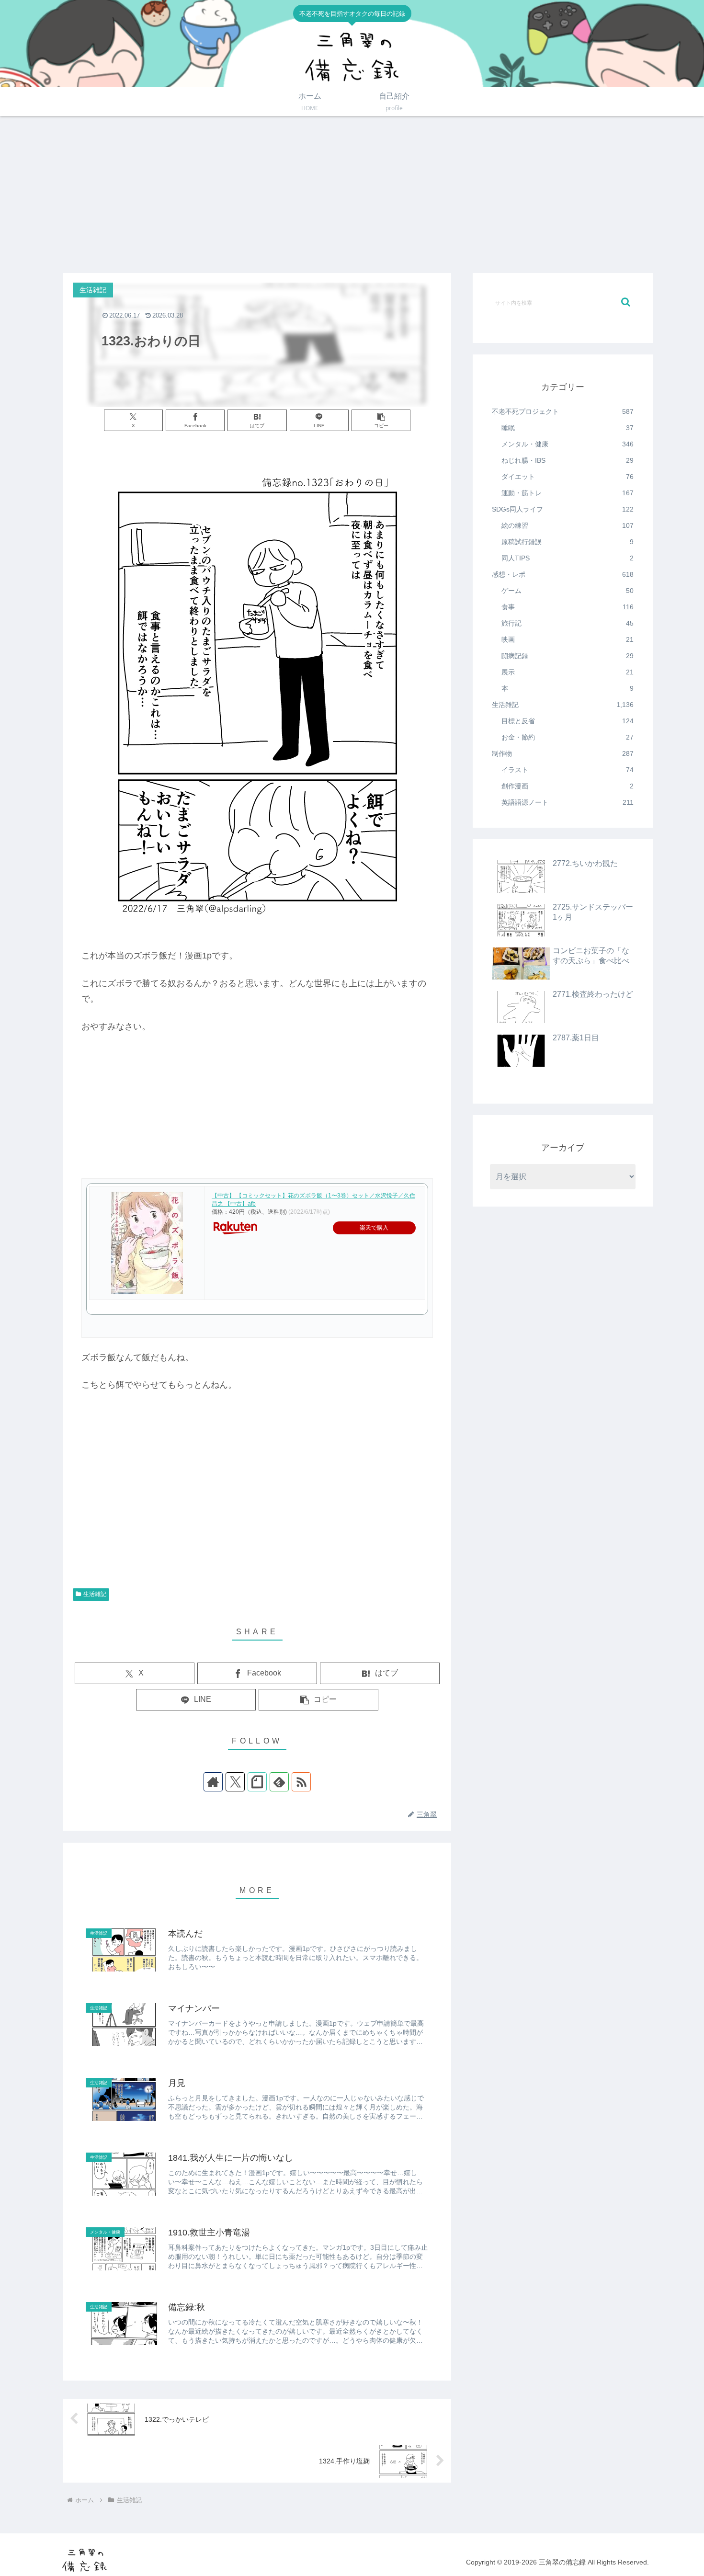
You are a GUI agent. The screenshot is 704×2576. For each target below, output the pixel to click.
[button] (381, 420)
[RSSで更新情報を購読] (301, 1782)
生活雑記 (95, 1594)
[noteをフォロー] (257, 1782)
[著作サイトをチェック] (213, 1782)
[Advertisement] (352, 194)
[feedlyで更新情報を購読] (279, 1782)
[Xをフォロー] (235, 1782)
